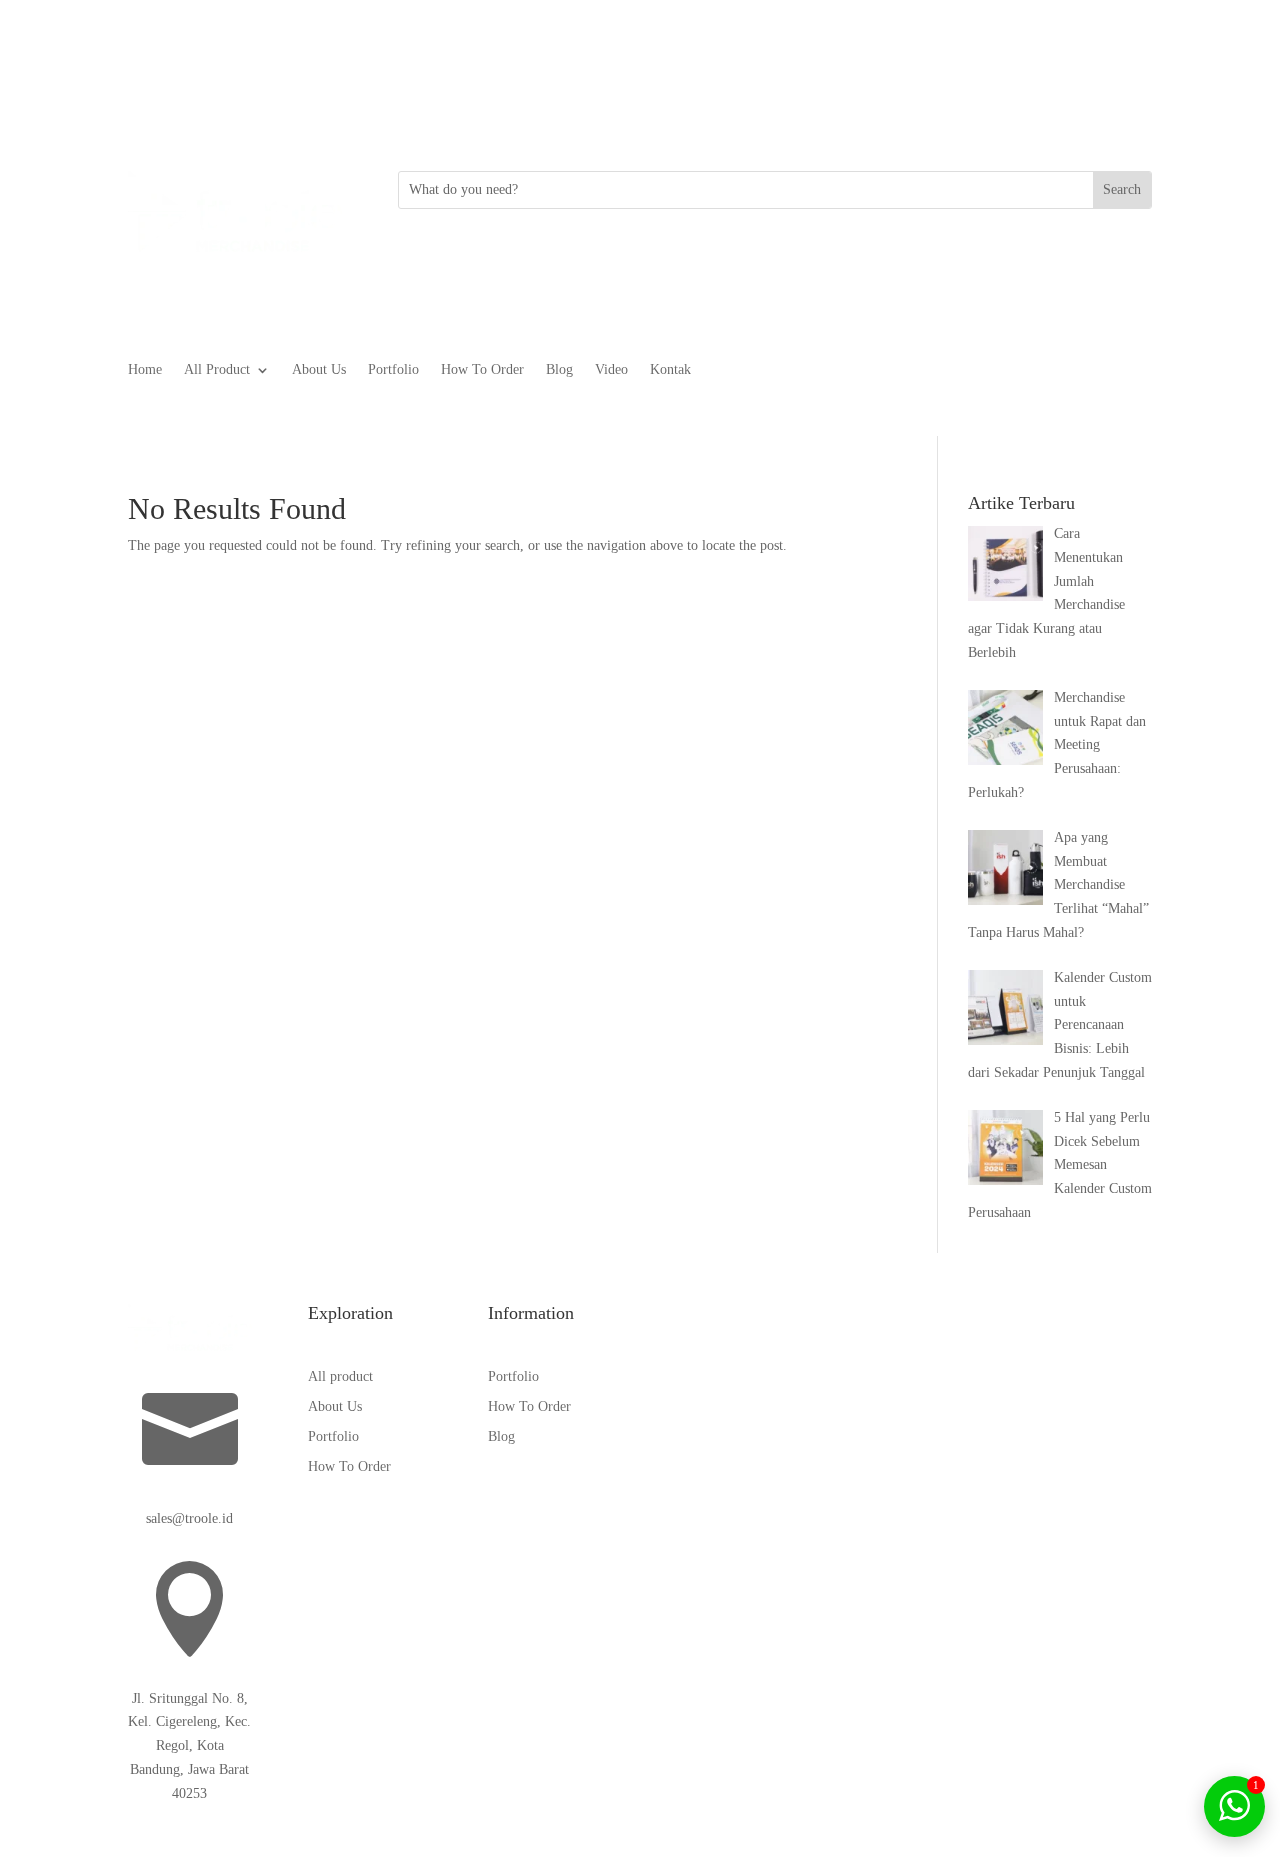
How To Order (482, 370)
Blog (559, 370)
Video (611, 370)
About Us (319, 370)
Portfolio (393, 370)
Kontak (670, 370)
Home (145, 370)
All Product (217, 370)
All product (340, 1377)
